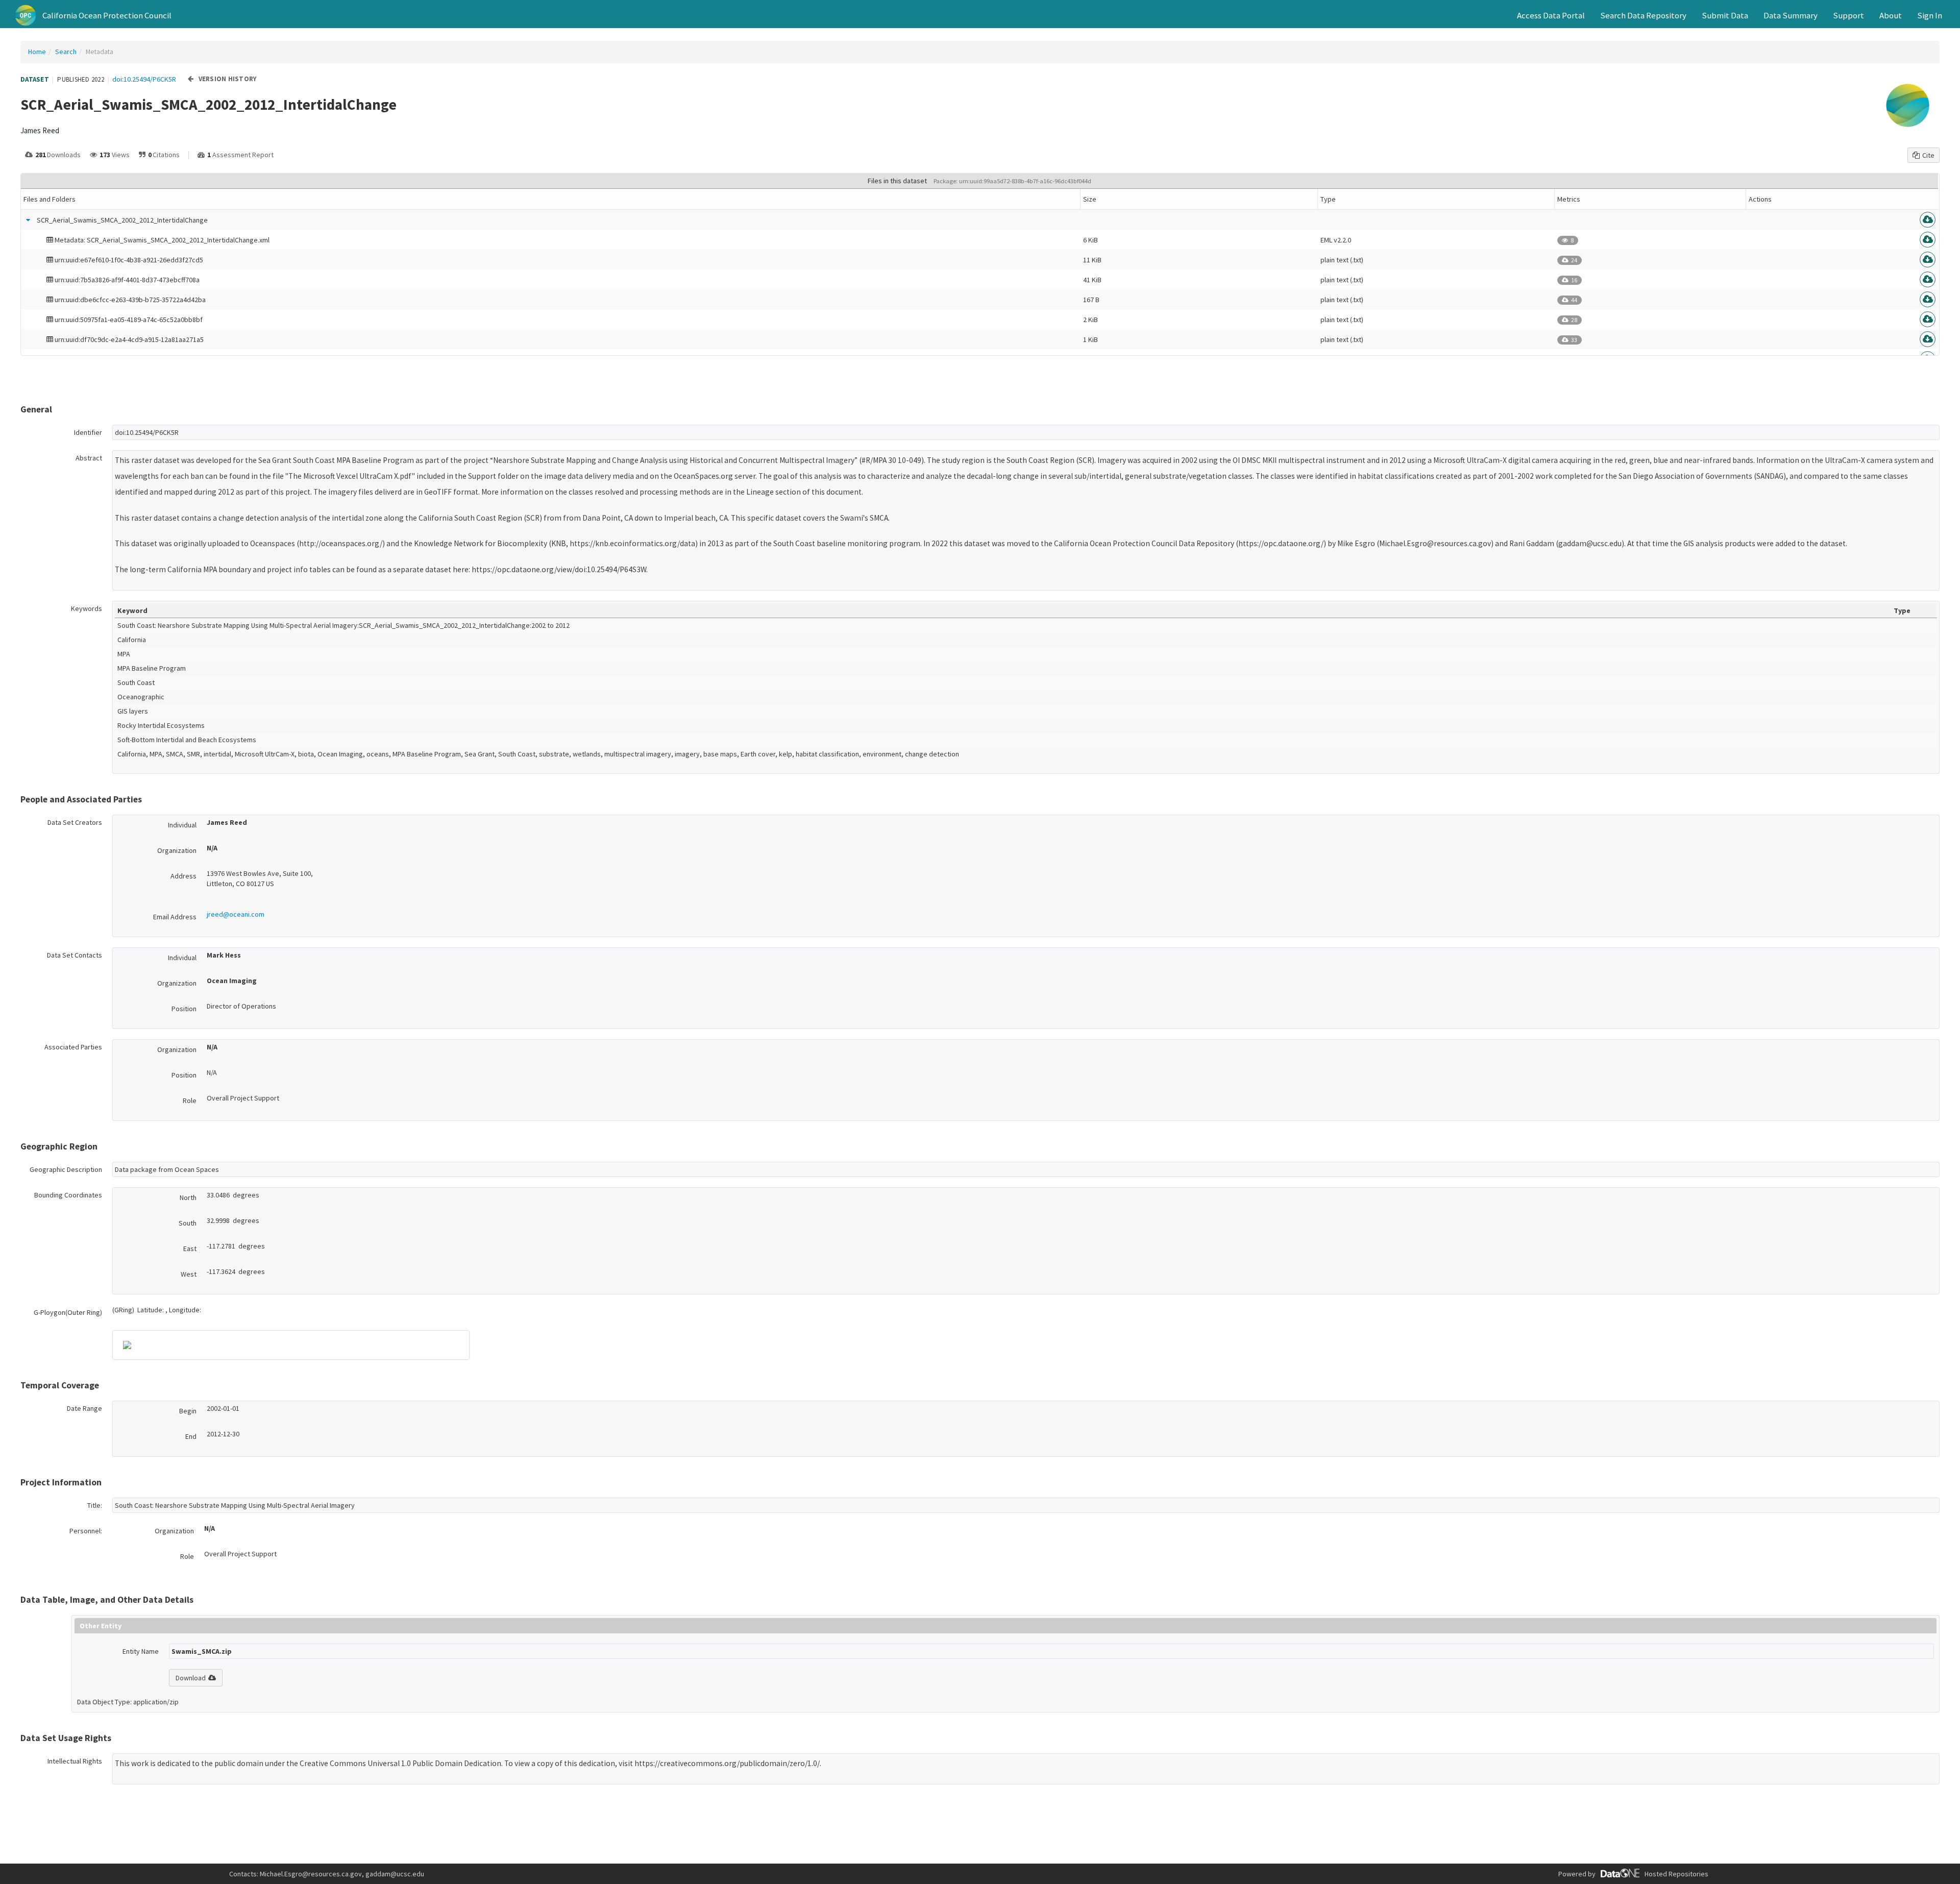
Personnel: (86, 1531)
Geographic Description (66, 1169)
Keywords (87, 608)
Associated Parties (73, 1047)
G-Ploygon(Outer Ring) (68, 1312)
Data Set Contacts (75, 955)
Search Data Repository (1643, 15)
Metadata (100, 52)
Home (37, 52)
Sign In (1930, 15)
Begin (188, 1411)
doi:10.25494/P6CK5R (144, 79)
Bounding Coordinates (68, 1195)
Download (191, 1678)
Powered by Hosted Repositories (1633, 1874)
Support (1848, 15)
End (191, 1436)
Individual (182, 825)
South (188, 1223)
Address (183, 876)
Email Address (175, 917)
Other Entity (101, 1626)
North (188, 1197)
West (189, 1274)
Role (190, 1100)
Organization (177, 850)
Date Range (84, 1408)
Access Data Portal (1551, 15)
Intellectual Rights (75, 1761)
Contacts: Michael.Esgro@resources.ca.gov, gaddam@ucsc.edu (327, 1874)
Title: (95, 1505)
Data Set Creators (75, 822)
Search (66, 52)
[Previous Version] (191, 79)
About (1891, 15)
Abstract (89, 458)
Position (184, 1009)
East (190, 1249)
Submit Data (1725, 15)
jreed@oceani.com (236, 914)
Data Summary (1791, 15)
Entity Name (141, 1651)
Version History (228, 79)
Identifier (88, 432)
